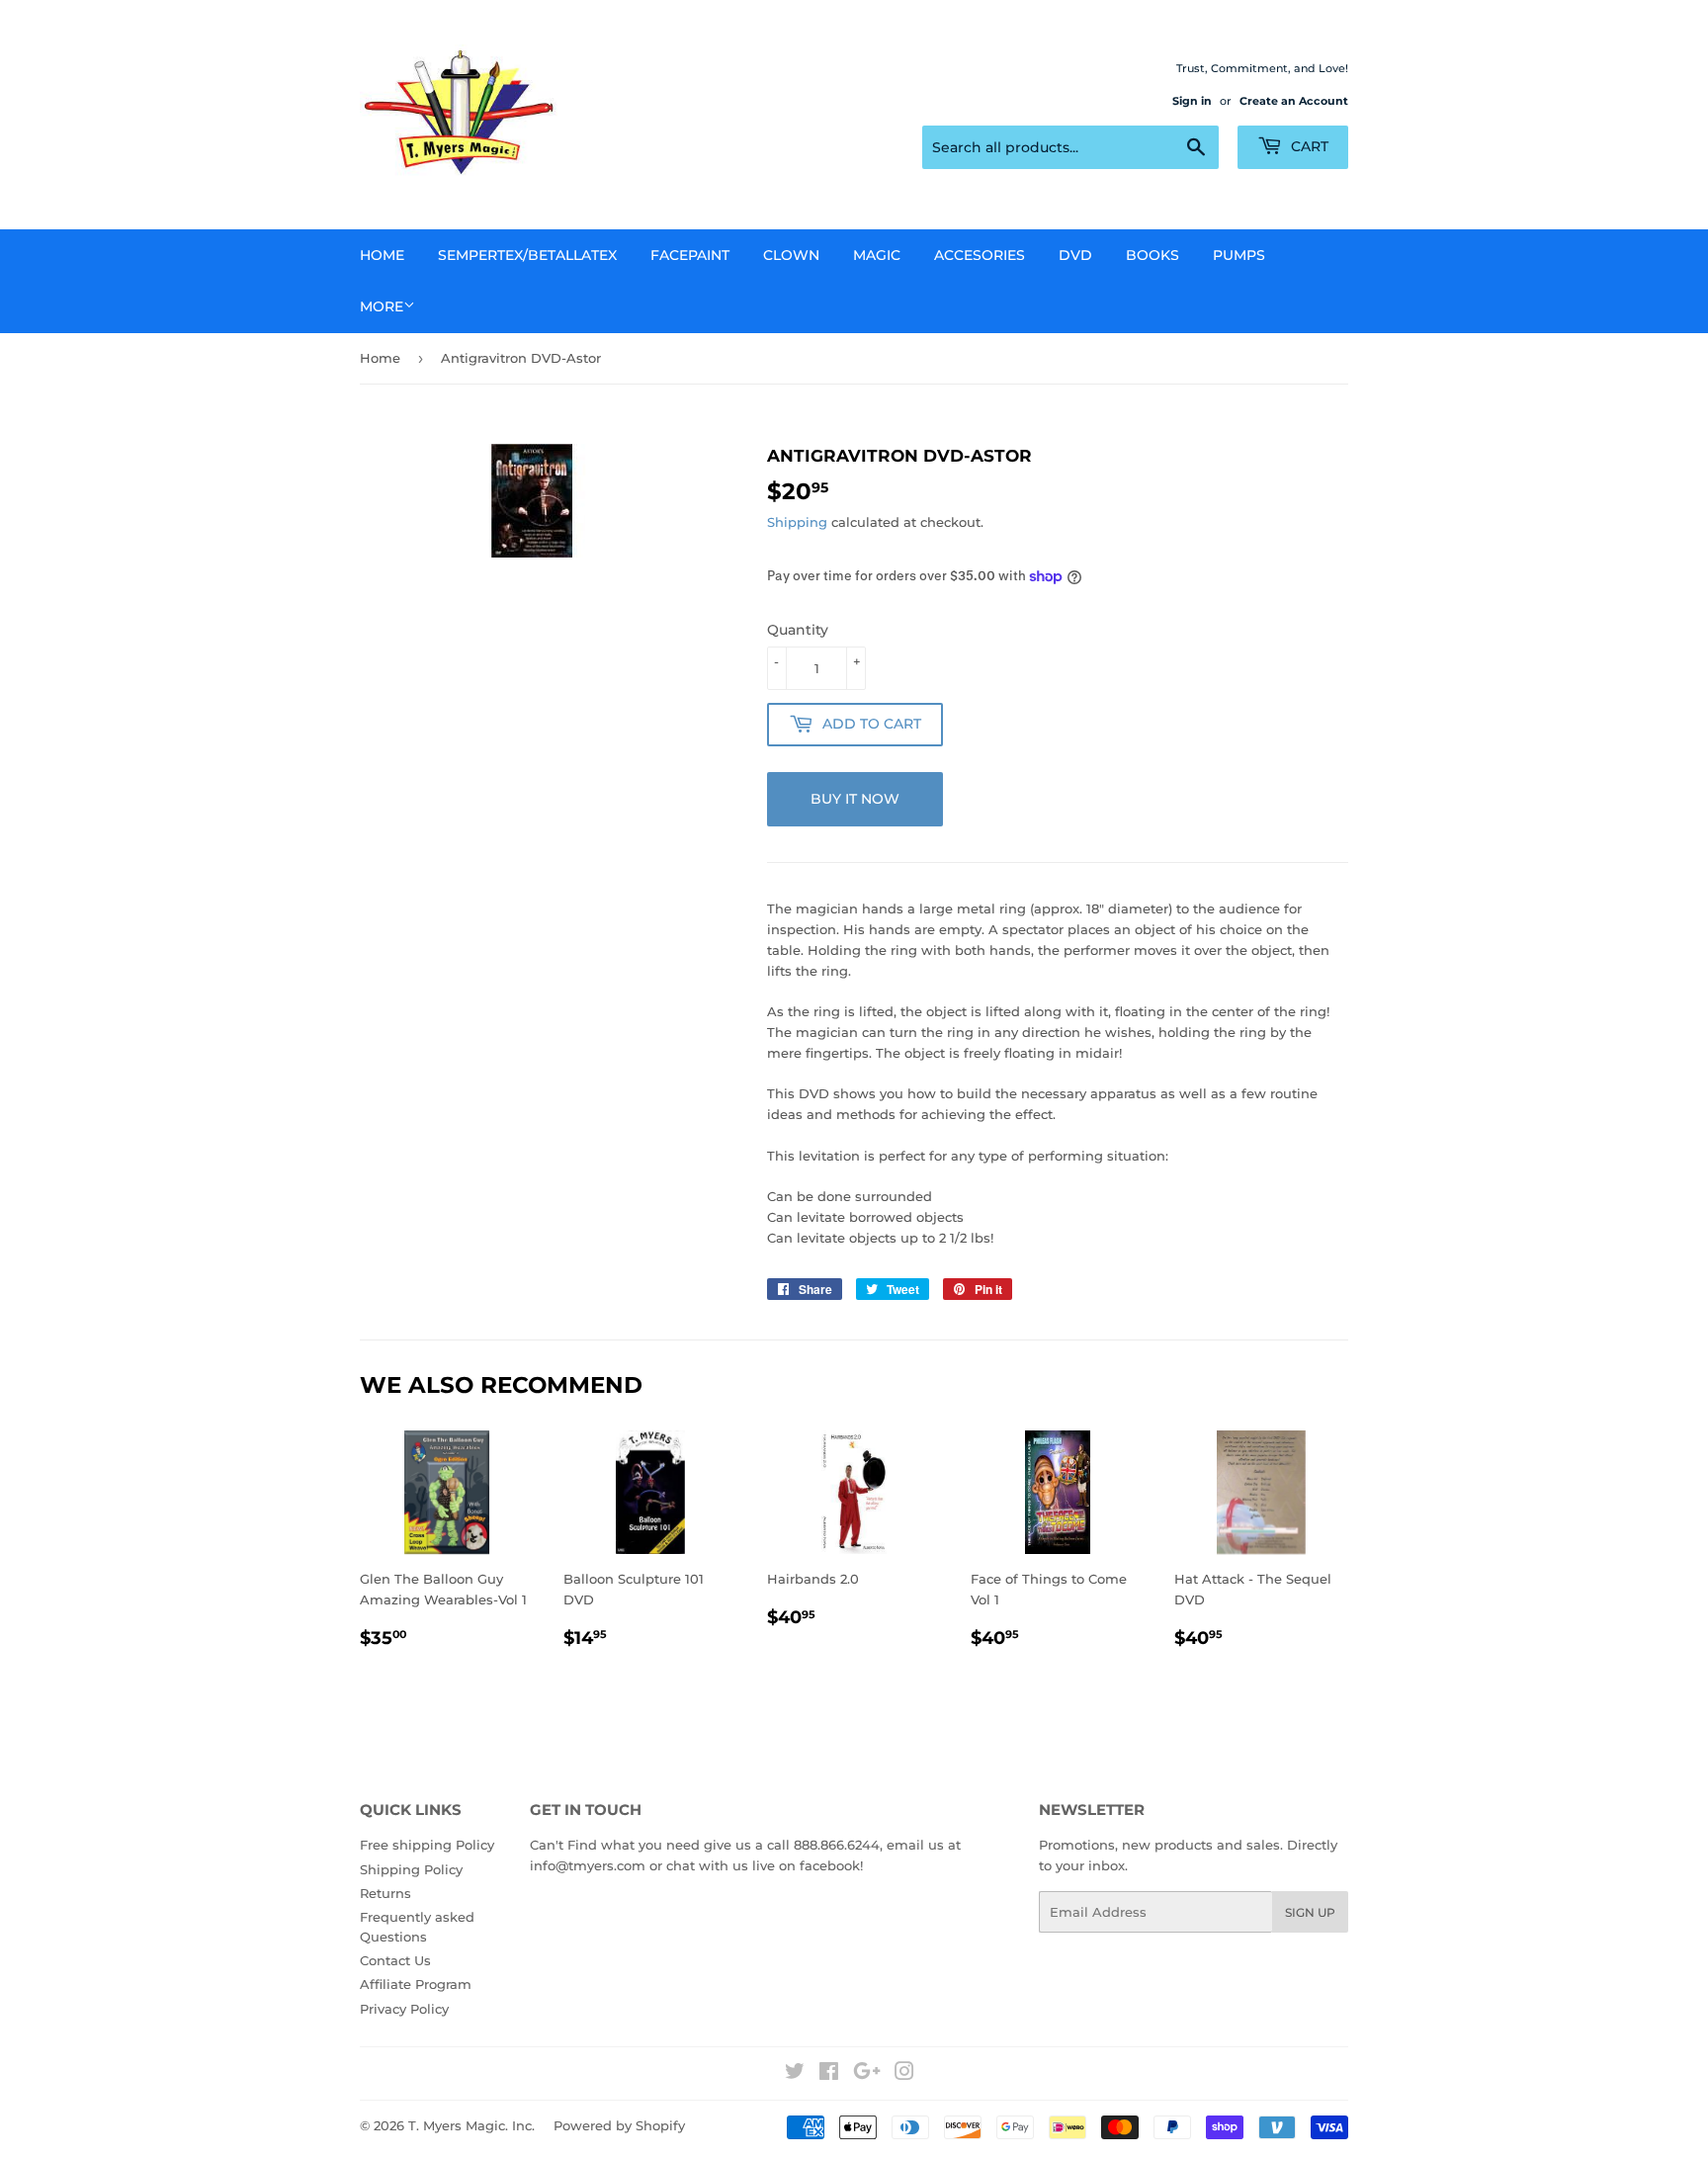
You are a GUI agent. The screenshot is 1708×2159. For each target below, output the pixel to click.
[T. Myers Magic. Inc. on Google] (867, 2074)
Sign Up (1310, 1912)
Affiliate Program (416, 1984)
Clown (791, 255)
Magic (877, 255)
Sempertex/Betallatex (527, 255)
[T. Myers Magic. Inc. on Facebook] (829, 2074)
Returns (385, 1893)
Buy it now (855, 799)
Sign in (1192, 101)
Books (1153, 255)
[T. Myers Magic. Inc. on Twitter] (795, 2074)
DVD (1075, 255)
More (382, 306)
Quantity (798, 630)
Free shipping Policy (427, 1845)
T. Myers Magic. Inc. (471, 2125)
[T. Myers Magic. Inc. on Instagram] (904, 2074)
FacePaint (690, 255)
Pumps (1239, 255)
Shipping (797, 522)
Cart (1308, 146)
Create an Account (1294, 101)
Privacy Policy (404, 2009)
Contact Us (395, 1960)
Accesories (980, 255)
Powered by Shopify (619, 2125)
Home (382, 255)
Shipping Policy (411, 1869)
